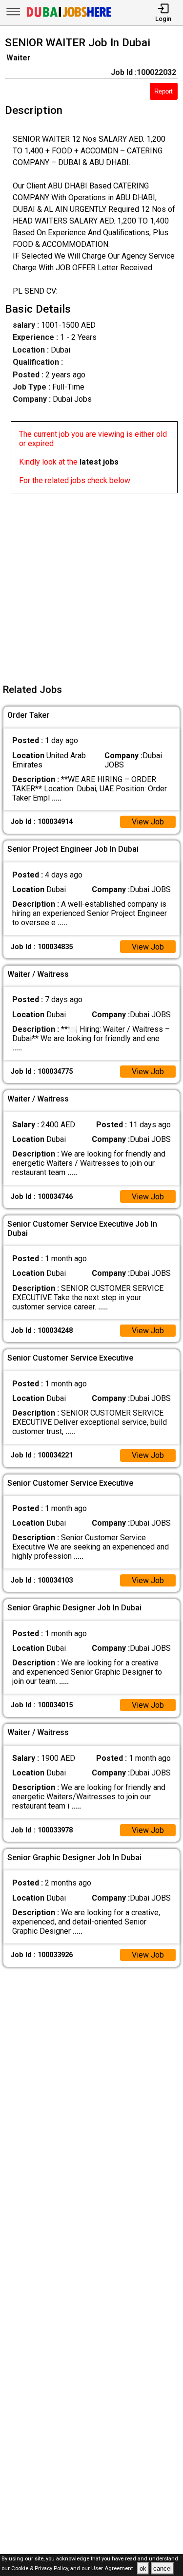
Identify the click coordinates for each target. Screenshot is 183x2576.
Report (163, 91)
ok (143, 2568)
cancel (163, 2568)
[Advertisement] (91, 585)
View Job (148, 822)
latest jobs (99, 462)
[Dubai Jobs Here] (69, 16)
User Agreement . (113, 2569)
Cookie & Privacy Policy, (41, 2569)
